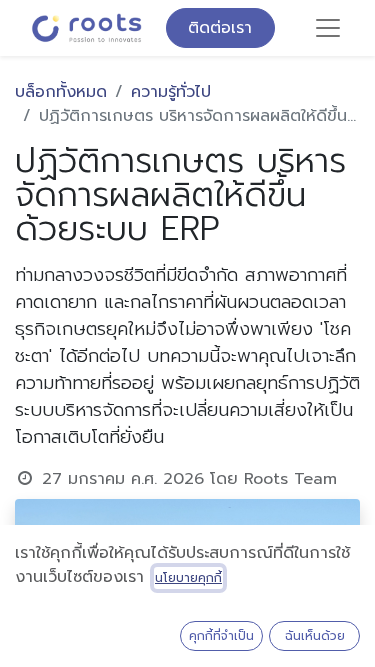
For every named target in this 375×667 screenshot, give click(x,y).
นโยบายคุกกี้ (188, 578)
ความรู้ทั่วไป (171, 92)
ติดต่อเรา (220, 28)
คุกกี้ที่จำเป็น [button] (221, 636)
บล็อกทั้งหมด (61, 92)
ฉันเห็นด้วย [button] (315, 636)
